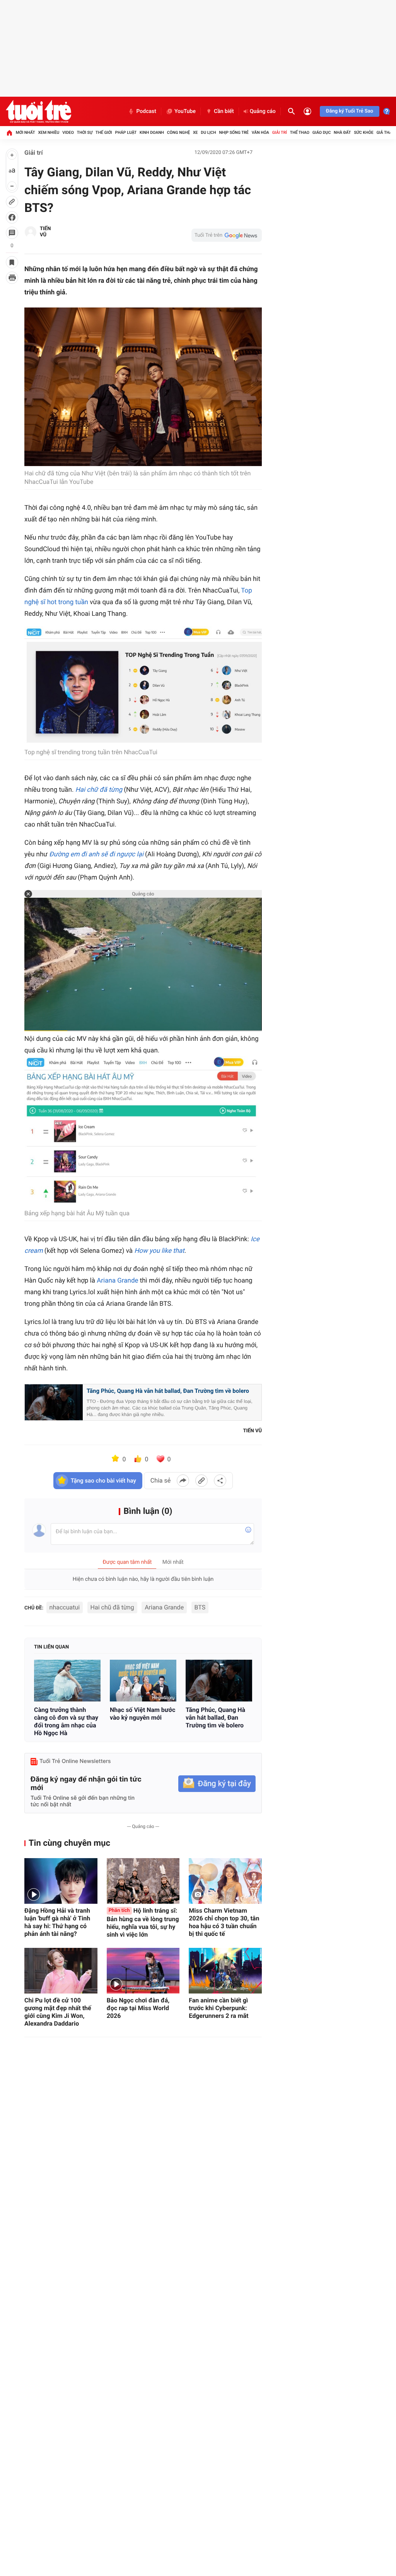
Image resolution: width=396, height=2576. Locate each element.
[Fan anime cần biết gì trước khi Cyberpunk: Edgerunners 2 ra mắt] (225, 1971)
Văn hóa (260, 132)
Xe (195, 132)
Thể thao (300, 132)
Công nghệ (178, 132)
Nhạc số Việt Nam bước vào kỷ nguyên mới (143, 1714)
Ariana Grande (117, 1281)
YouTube (185, 111)
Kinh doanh (152, 132)
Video (68, 132)
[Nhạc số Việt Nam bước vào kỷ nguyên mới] (143, 1680)
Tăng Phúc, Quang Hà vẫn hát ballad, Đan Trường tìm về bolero (168, 1391)
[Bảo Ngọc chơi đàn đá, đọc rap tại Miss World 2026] (143, 1971)
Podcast (146, 111)
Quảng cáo (263, 111)
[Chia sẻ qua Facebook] (183, 1481)
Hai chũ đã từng (112, 1607)
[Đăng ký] (217, 1784)
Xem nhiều (49, 132)
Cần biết (224, 111)
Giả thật (385, 132)
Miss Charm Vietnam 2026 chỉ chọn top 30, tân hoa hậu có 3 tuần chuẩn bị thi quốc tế (224, 1922)
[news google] (227, 235)
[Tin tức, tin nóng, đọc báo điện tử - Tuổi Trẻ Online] (38, 111)
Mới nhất (26, 132)
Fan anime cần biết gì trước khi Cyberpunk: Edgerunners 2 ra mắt (218, 2008)
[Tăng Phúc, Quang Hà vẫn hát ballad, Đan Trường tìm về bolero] (219, 1680)
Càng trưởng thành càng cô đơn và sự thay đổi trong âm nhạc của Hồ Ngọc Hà (66, 1721)
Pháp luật (126, 132)
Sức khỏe (364, 132)
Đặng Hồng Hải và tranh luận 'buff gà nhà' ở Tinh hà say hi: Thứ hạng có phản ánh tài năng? (57, 1922)
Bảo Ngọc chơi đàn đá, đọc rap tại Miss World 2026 (138, 2008)
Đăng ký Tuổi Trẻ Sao (350, 111)
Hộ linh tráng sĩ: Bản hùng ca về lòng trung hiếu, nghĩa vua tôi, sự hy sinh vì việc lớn (143, 1923)
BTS (200, 1607)
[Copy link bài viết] (201, 1481)
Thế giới (104, 132)
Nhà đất (342, 132)
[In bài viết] (12, 278)
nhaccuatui (65, 1607)
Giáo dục (322, 132)
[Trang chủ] (9, 133)
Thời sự (85, 132)
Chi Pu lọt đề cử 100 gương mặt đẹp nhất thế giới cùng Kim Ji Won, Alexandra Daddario (58, 2012)
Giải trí (280, 132)
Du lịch (208, 132)
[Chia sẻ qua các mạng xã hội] (220, 1481)
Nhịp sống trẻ (234, 132)
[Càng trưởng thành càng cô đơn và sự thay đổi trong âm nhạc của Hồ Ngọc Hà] (67, 1680)
